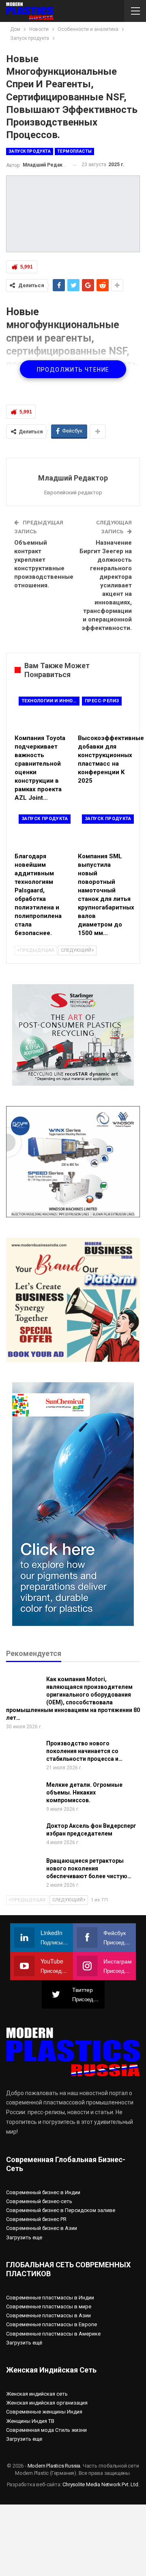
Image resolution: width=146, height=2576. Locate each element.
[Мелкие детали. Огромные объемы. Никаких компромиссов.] (24, 1794)
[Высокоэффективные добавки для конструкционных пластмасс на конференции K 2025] (105, 711)
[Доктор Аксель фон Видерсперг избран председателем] (24, 1835)
